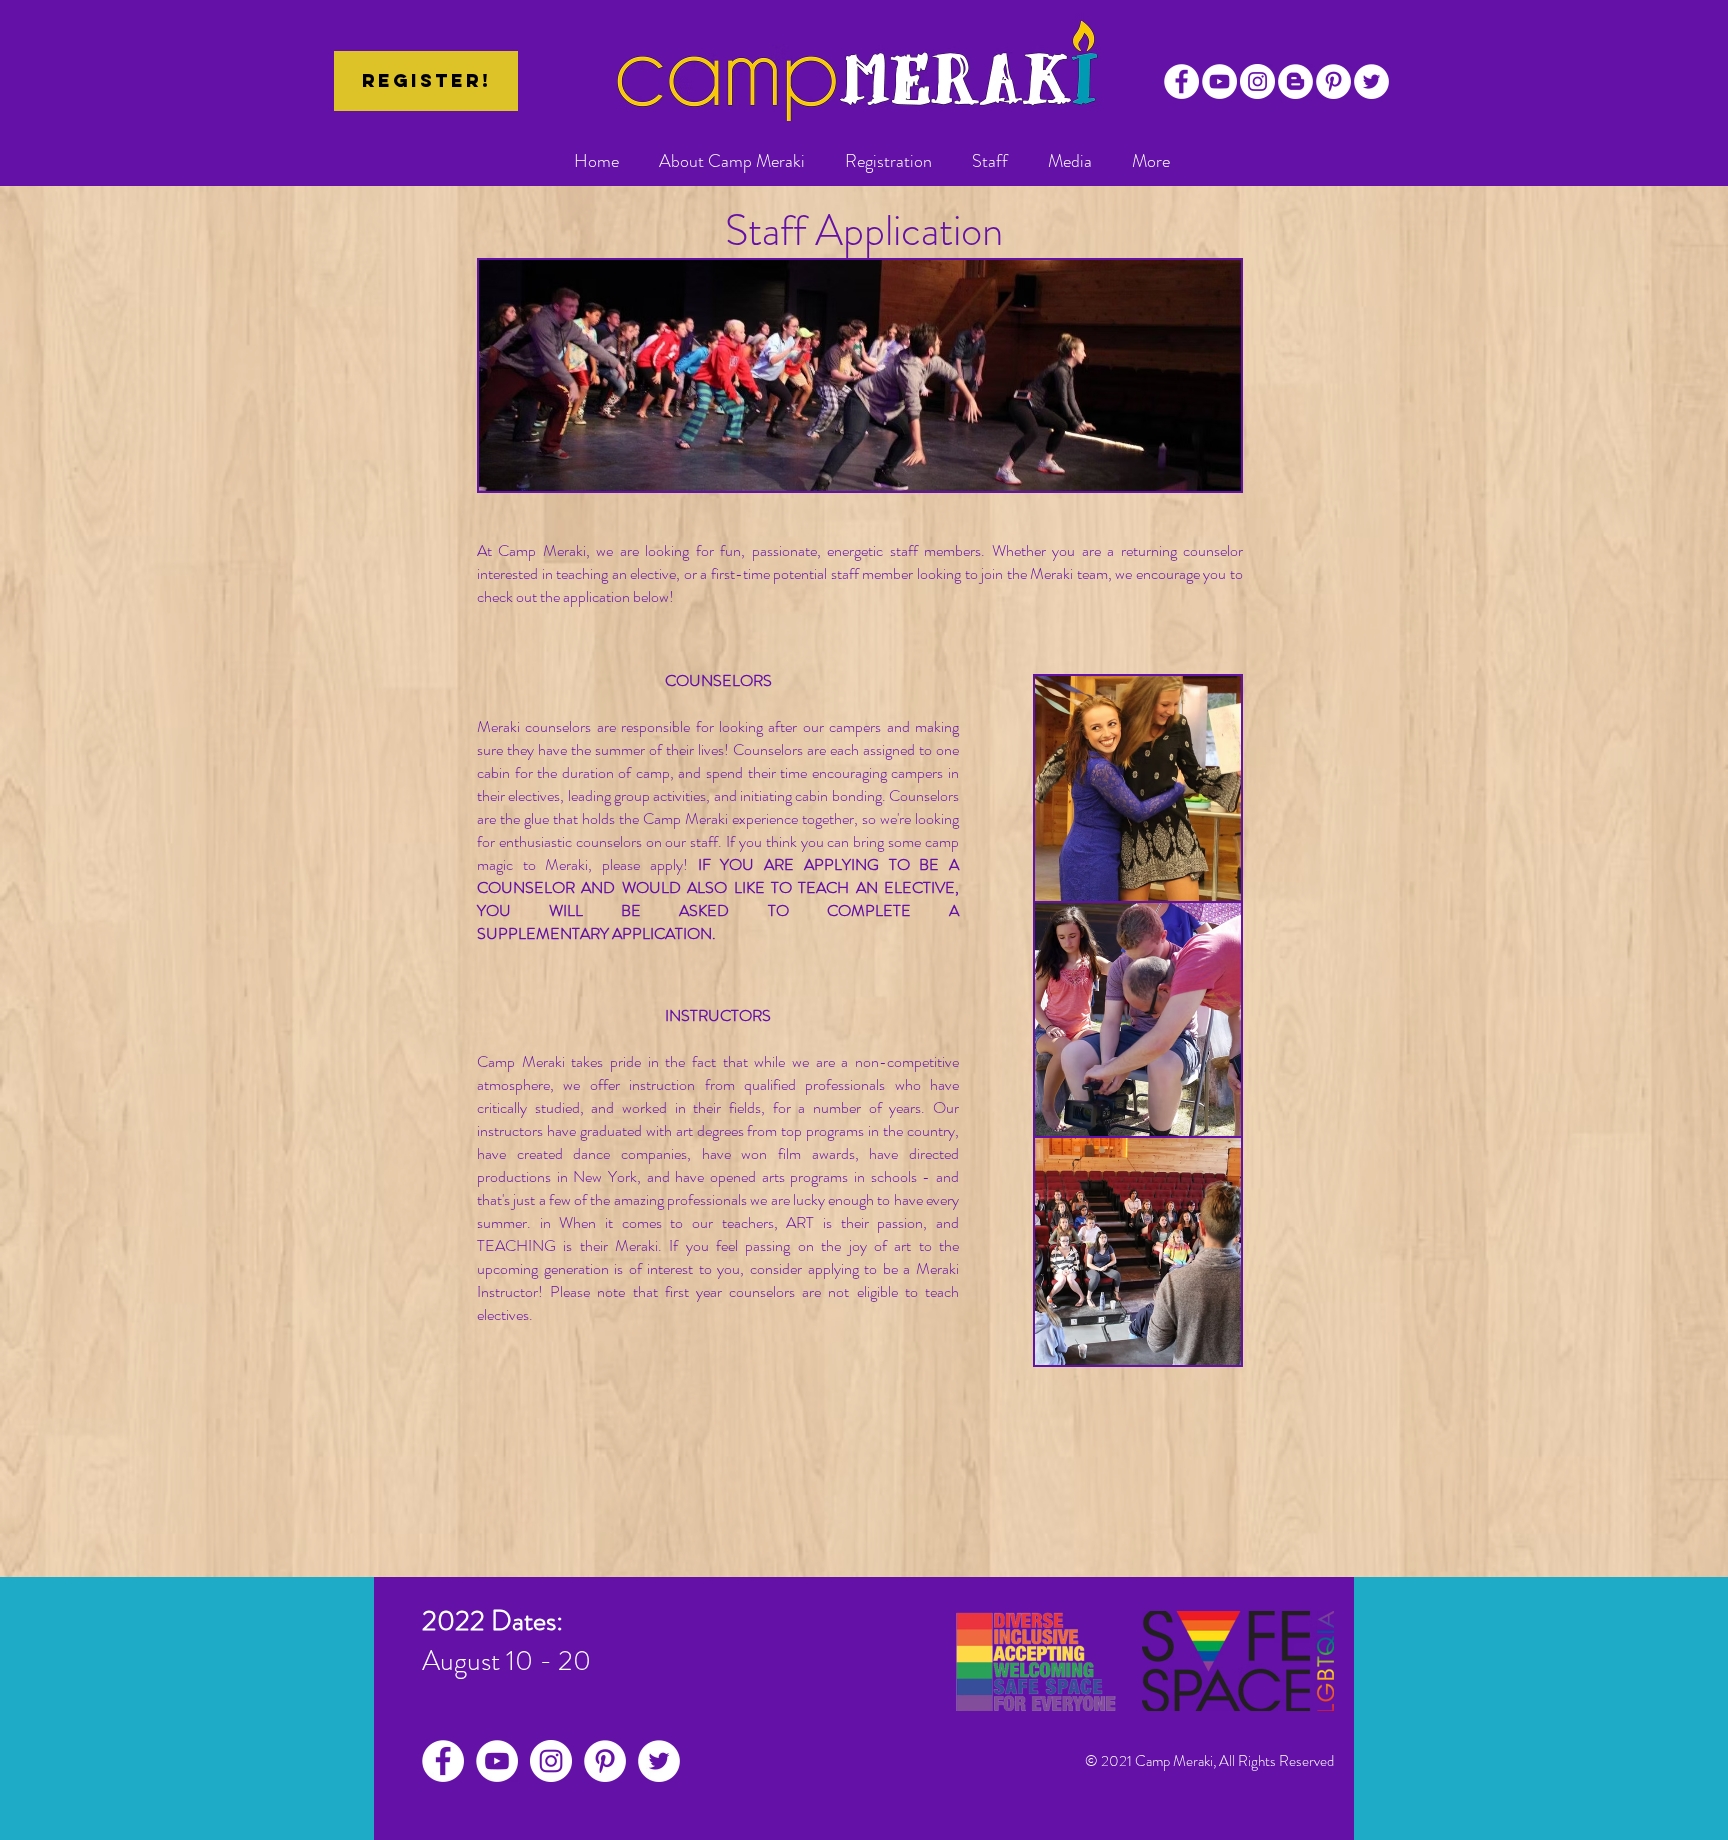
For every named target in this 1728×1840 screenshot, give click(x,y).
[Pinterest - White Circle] (1333, 81)
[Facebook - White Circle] (1181, 81)
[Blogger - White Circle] (1295, 81)
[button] (732, 161)
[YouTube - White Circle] (1219, 81)
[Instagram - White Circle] (1257, 81)
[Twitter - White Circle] (1371, 81)
